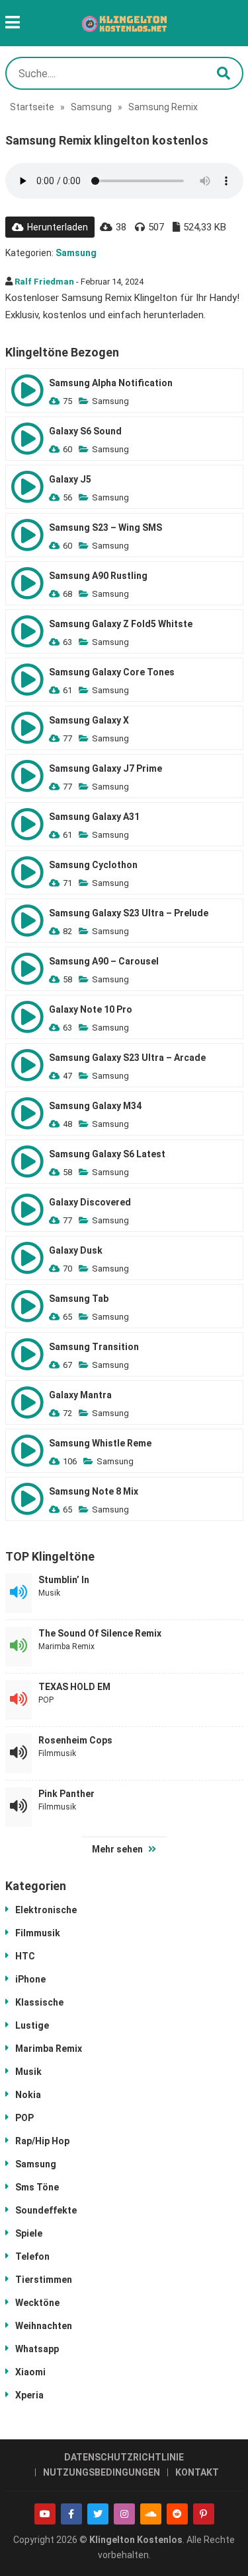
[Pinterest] (204, 2514)
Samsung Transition (94, 1347)
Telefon (32, 2256)
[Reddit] (177, 2514)
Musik (49, 1593)
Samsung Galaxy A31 (94, 817)
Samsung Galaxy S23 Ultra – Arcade (127, 1058)
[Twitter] (98, 2514)
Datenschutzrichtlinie (124, 2457)
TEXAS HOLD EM (74, 1687)
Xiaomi (30, 2372)
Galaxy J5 (70, 479)
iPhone (30, 1979)
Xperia (29, 2395)
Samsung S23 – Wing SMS (105, 527)
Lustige (32, 2025)
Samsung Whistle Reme (100, 1443)
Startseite (32, 107)
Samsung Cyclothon (93, 865)
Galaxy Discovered (90, 1202)
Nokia (28, 2095)
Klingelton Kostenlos (136, 2540)
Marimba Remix (66, 1646)
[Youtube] (45, 2514)
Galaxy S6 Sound (85, 431)
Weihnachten (44, 2326)
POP (46, 1700)
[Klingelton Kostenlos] (124, 23)
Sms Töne (37, 2187)
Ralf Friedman (44, 282)
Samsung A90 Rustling (98, 576)
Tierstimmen (44, 2280)
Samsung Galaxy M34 (95, 1106)
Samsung (91, 107)
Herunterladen (58, 227)
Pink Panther (66, 1794)
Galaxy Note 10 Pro (91, 1009)
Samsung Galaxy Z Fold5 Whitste (121, 624)
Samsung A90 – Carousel (104, 961)
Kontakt (197, 2472)
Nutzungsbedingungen (102, 2472)
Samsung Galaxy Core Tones (112, 672)
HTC (25, 1956)
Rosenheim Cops (75, 1740)
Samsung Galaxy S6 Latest (107, 1154)
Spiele (29, 2233)
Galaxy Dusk (76, 1250)
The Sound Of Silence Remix (100, 1633)
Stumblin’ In (64, 1580)
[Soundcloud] (151, 2514)
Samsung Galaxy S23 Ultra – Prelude (129, 913)
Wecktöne (37, 2303)
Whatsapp (37, 2349)
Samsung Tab (79, 1299)
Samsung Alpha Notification (111, 383)
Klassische (39, 2002)
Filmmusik (57, 1753)
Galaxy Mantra (80, 1395)
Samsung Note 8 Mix (94, 1491)
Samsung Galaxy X (89, 720)
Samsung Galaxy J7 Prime (105, 768)
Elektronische (46, 1910)
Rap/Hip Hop (42, 2141)
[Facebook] (71, 2514)
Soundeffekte (46, 2210)
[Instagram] (124, 2514)
